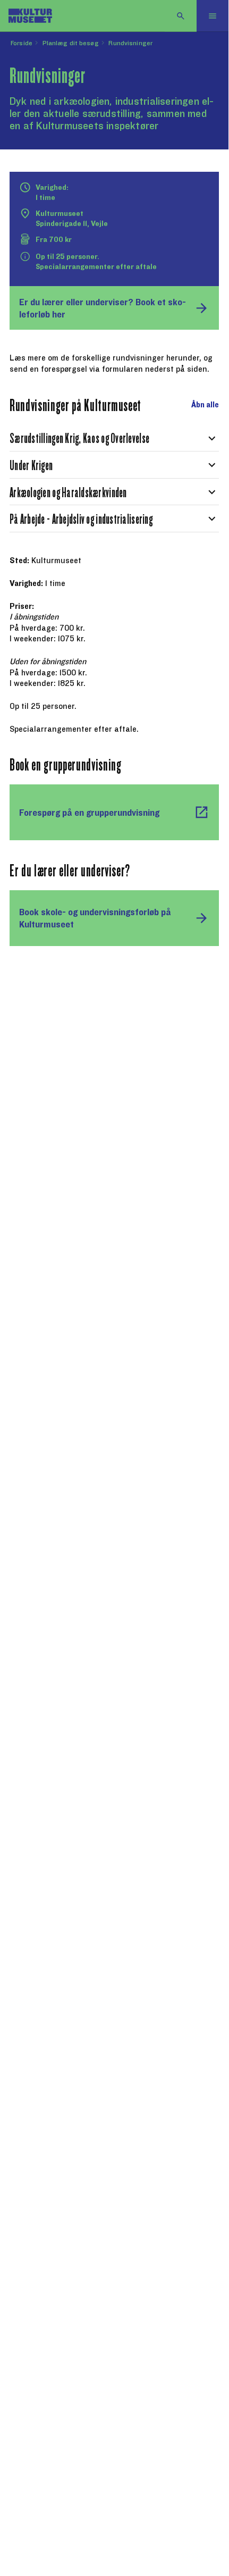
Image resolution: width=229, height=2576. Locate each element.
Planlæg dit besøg (71, 43)
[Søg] (181, 16)
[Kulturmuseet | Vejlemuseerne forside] (30, 16)
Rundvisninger (130, 43)
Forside (22, 43)
